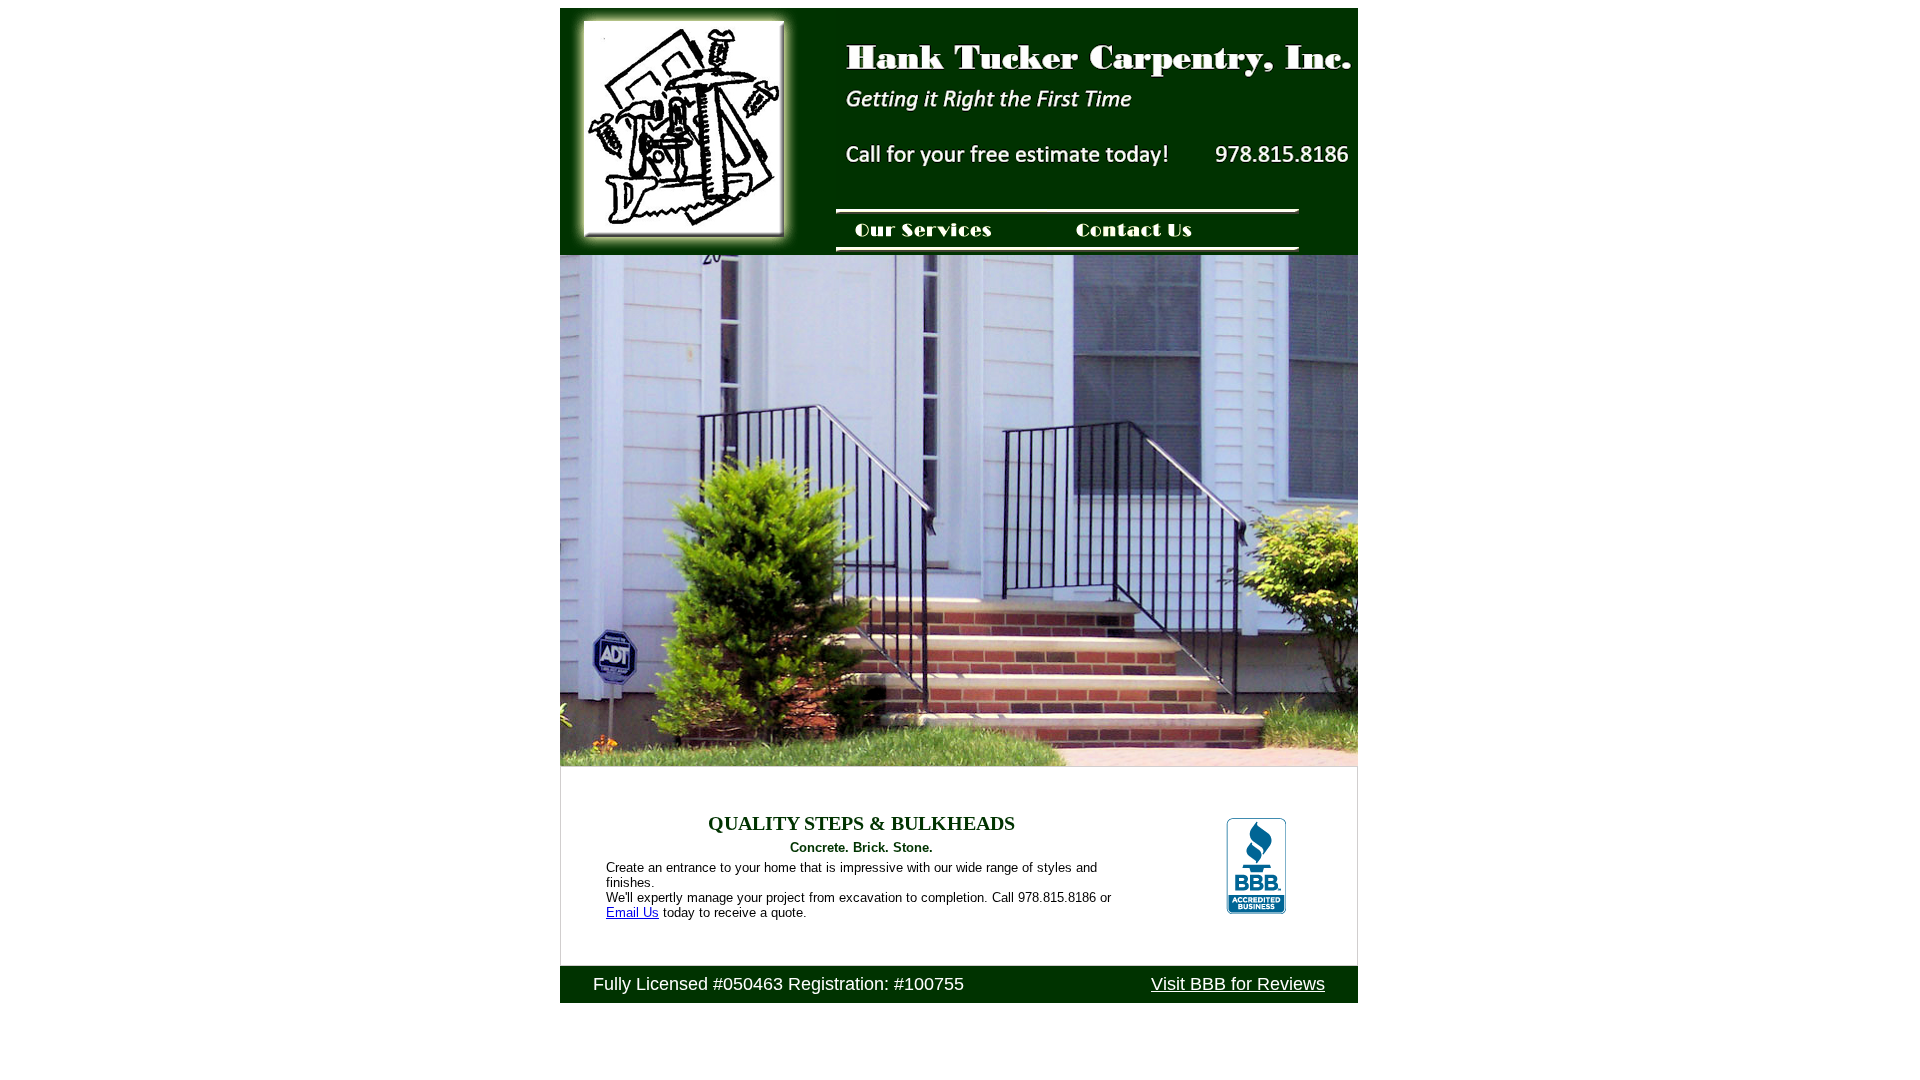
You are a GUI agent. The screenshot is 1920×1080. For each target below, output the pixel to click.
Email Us (632, 912)
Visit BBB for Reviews (1238, 984)
